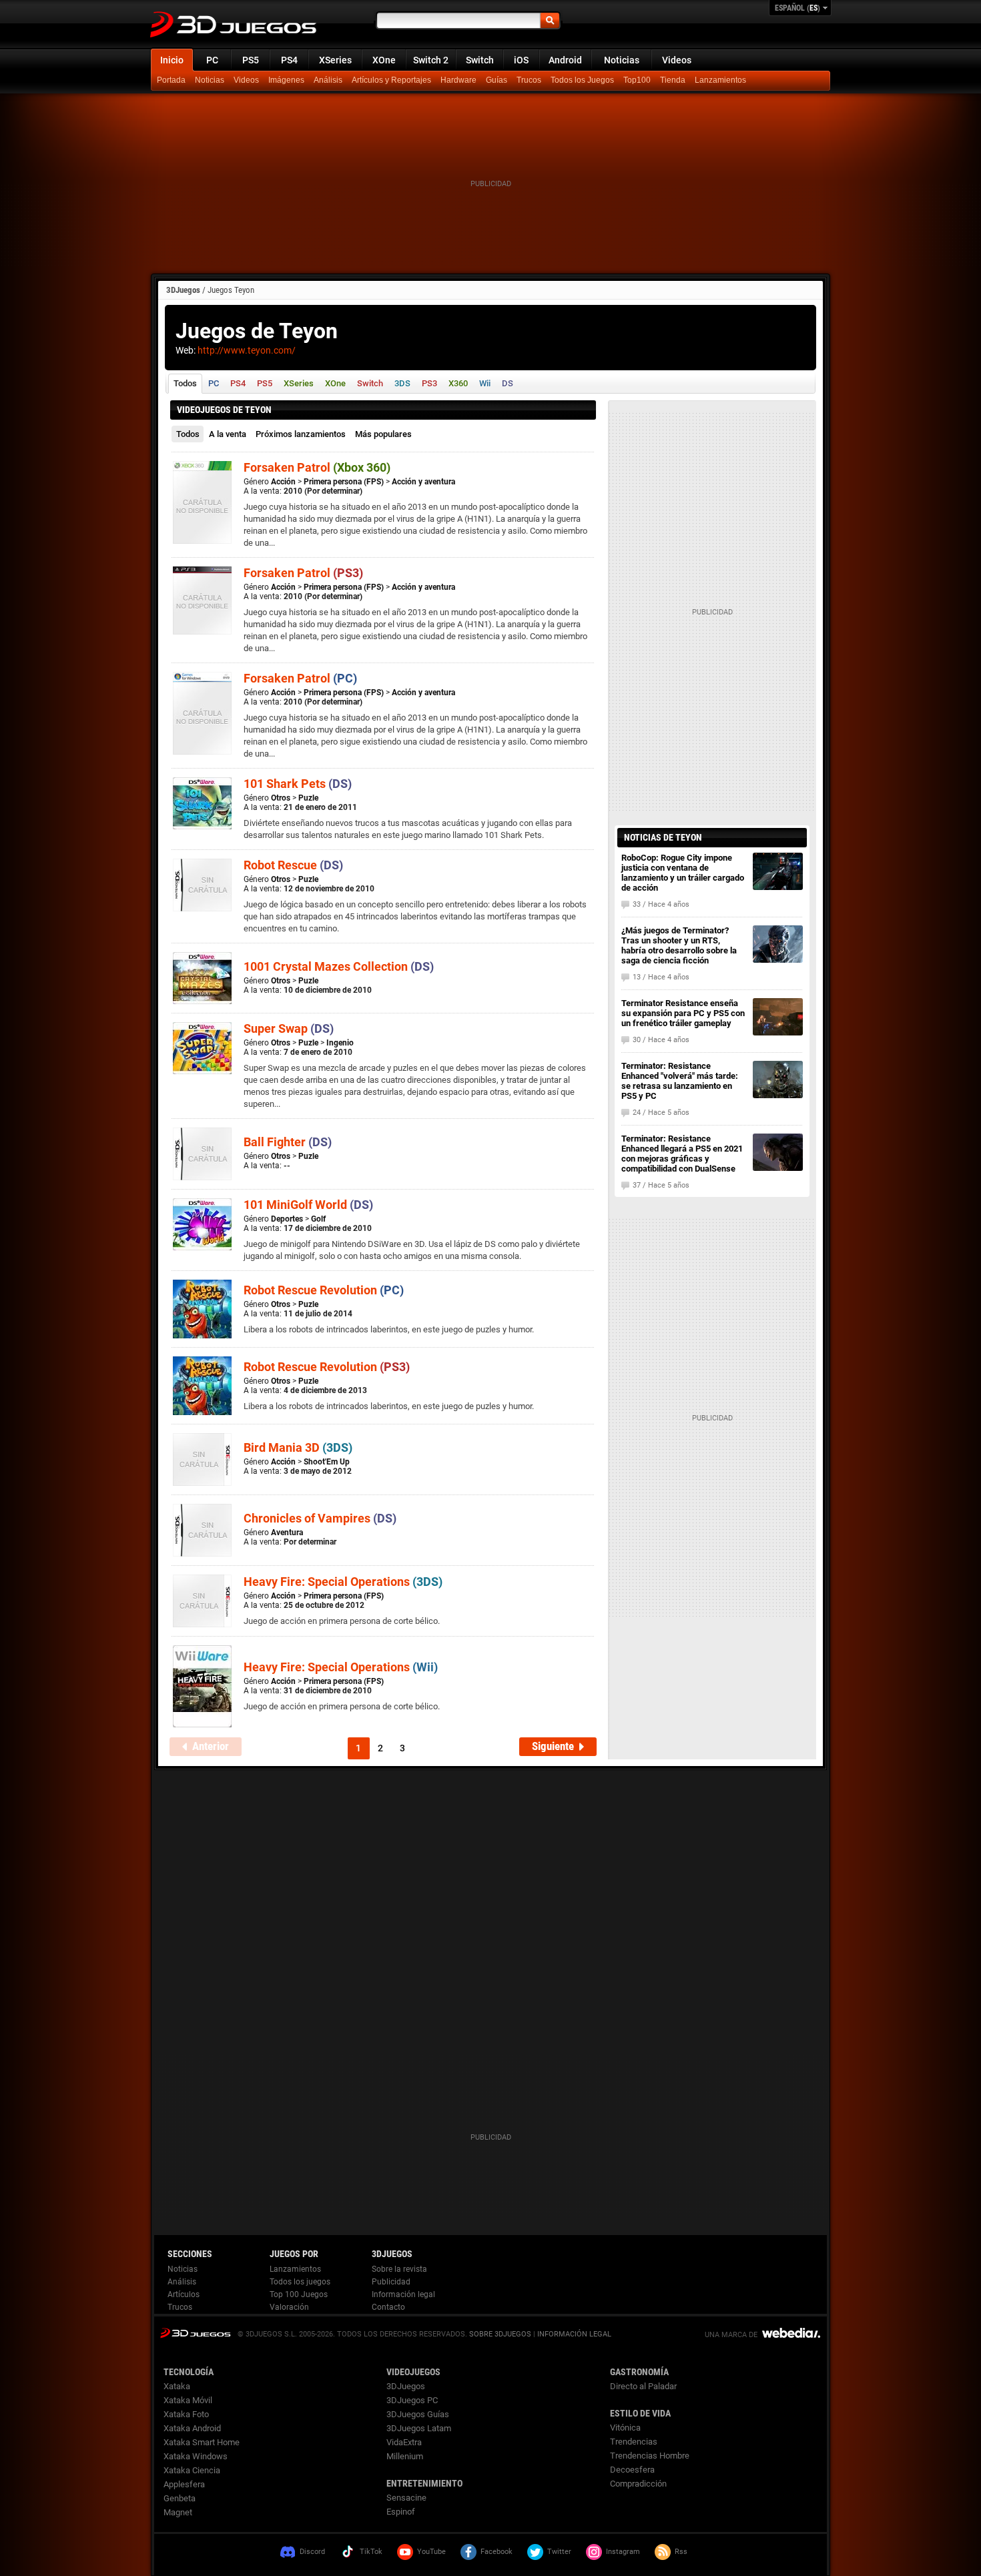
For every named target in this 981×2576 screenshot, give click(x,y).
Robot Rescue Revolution (324, 1290)
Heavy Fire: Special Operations (343, 1582)
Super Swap (289, 1028)
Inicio (172, 60)
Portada (171, 80)
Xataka (177, 2386)
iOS (521, 60)
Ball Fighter (288, 1142)
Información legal (403, 2294)
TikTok (371, 2552)
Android (565, 60)
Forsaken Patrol (317, 467)
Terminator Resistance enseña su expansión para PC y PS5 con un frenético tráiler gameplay (683, 1013)
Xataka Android (192, 2428)
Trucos (529, 80)
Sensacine (406, 2498)
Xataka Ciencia (192, 2470)
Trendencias (634, 2442)
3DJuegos (183, 290)
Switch (480, 60)
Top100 (637, 80)
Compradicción (638, 2484)
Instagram (623, 2552)
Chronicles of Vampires (320, 1518)
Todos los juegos (300, 2282)
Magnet (178, 2512)
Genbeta (180, 2498)
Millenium (405, 2456)
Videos (677, 60)
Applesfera (184, 2484)
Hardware (458, 80)
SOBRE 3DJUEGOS (500, 2334)
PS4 (289, 60)
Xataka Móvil (188, 2400)
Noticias (622, 60)
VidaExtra (404, 2442)
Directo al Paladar (643, 2386)
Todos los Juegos (582, 80)
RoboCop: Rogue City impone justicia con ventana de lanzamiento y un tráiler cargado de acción (683, 873)
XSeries (335, 60)
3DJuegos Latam (419, 2428)
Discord (312, 2552)
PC (212, 60)
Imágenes (286, 80)
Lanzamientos (720, 80)
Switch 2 (431, 60)
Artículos (184, 2294)
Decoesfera (632, 2470)
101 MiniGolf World (308, 1205)
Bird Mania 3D (298, 1447)
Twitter (559, 2552)
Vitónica (625, 2428)
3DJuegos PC (412, 2400)
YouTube (431, 2552)
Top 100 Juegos (299, 2294)
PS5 (251, 60)
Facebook (497, 2552)
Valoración (289, 2307)
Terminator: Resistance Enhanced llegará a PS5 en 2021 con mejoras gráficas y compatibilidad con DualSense (682, 1154)
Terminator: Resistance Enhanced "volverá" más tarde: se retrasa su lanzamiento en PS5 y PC (680, 1081)
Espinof (401, 2512)
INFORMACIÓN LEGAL (574, 2334)
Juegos (195, 2333)
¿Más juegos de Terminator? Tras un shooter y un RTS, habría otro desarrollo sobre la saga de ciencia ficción (679, 945)
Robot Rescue (293, 865)
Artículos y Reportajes (391, 80)
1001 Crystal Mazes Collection (339, 966)
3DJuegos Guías (418, 2414)
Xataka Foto (186, 2414)
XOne (384, 60)
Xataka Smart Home (202, 2442)
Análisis (328, 80)
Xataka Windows (196, 2456)
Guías (497, 80)
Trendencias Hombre (650, 2456)
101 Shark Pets (298, 784)
